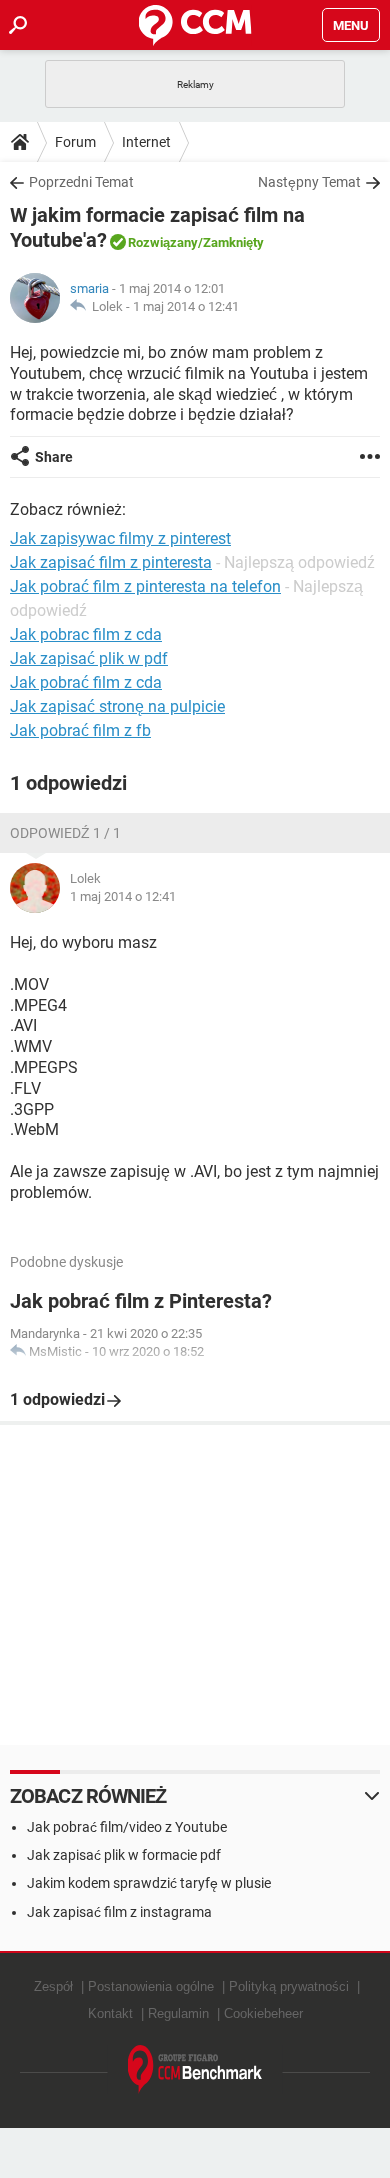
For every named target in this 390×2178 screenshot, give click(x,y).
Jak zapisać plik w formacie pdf (124, 1855)
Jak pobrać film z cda (86, 682)
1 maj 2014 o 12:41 (186, 306)
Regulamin (178, 2013)
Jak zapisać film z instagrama (119, 1912)
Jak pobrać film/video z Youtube (127, 1827)
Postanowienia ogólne (151, 1986)
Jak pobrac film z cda (86, 634)
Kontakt (110, 2013)
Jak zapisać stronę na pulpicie (117, 706)
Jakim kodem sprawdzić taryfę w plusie (149, 1883)
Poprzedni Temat (81, 182)
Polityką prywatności (289, 1986)
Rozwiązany (163, 242)
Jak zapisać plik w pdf (89, 658)
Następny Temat (309, 182)
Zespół (53, 1986)
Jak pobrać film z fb (80, 730)
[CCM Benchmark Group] (195, 2069)
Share (54, 457)
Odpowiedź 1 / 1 (65, 833)
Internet (146, 142)
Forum (75, 142)
